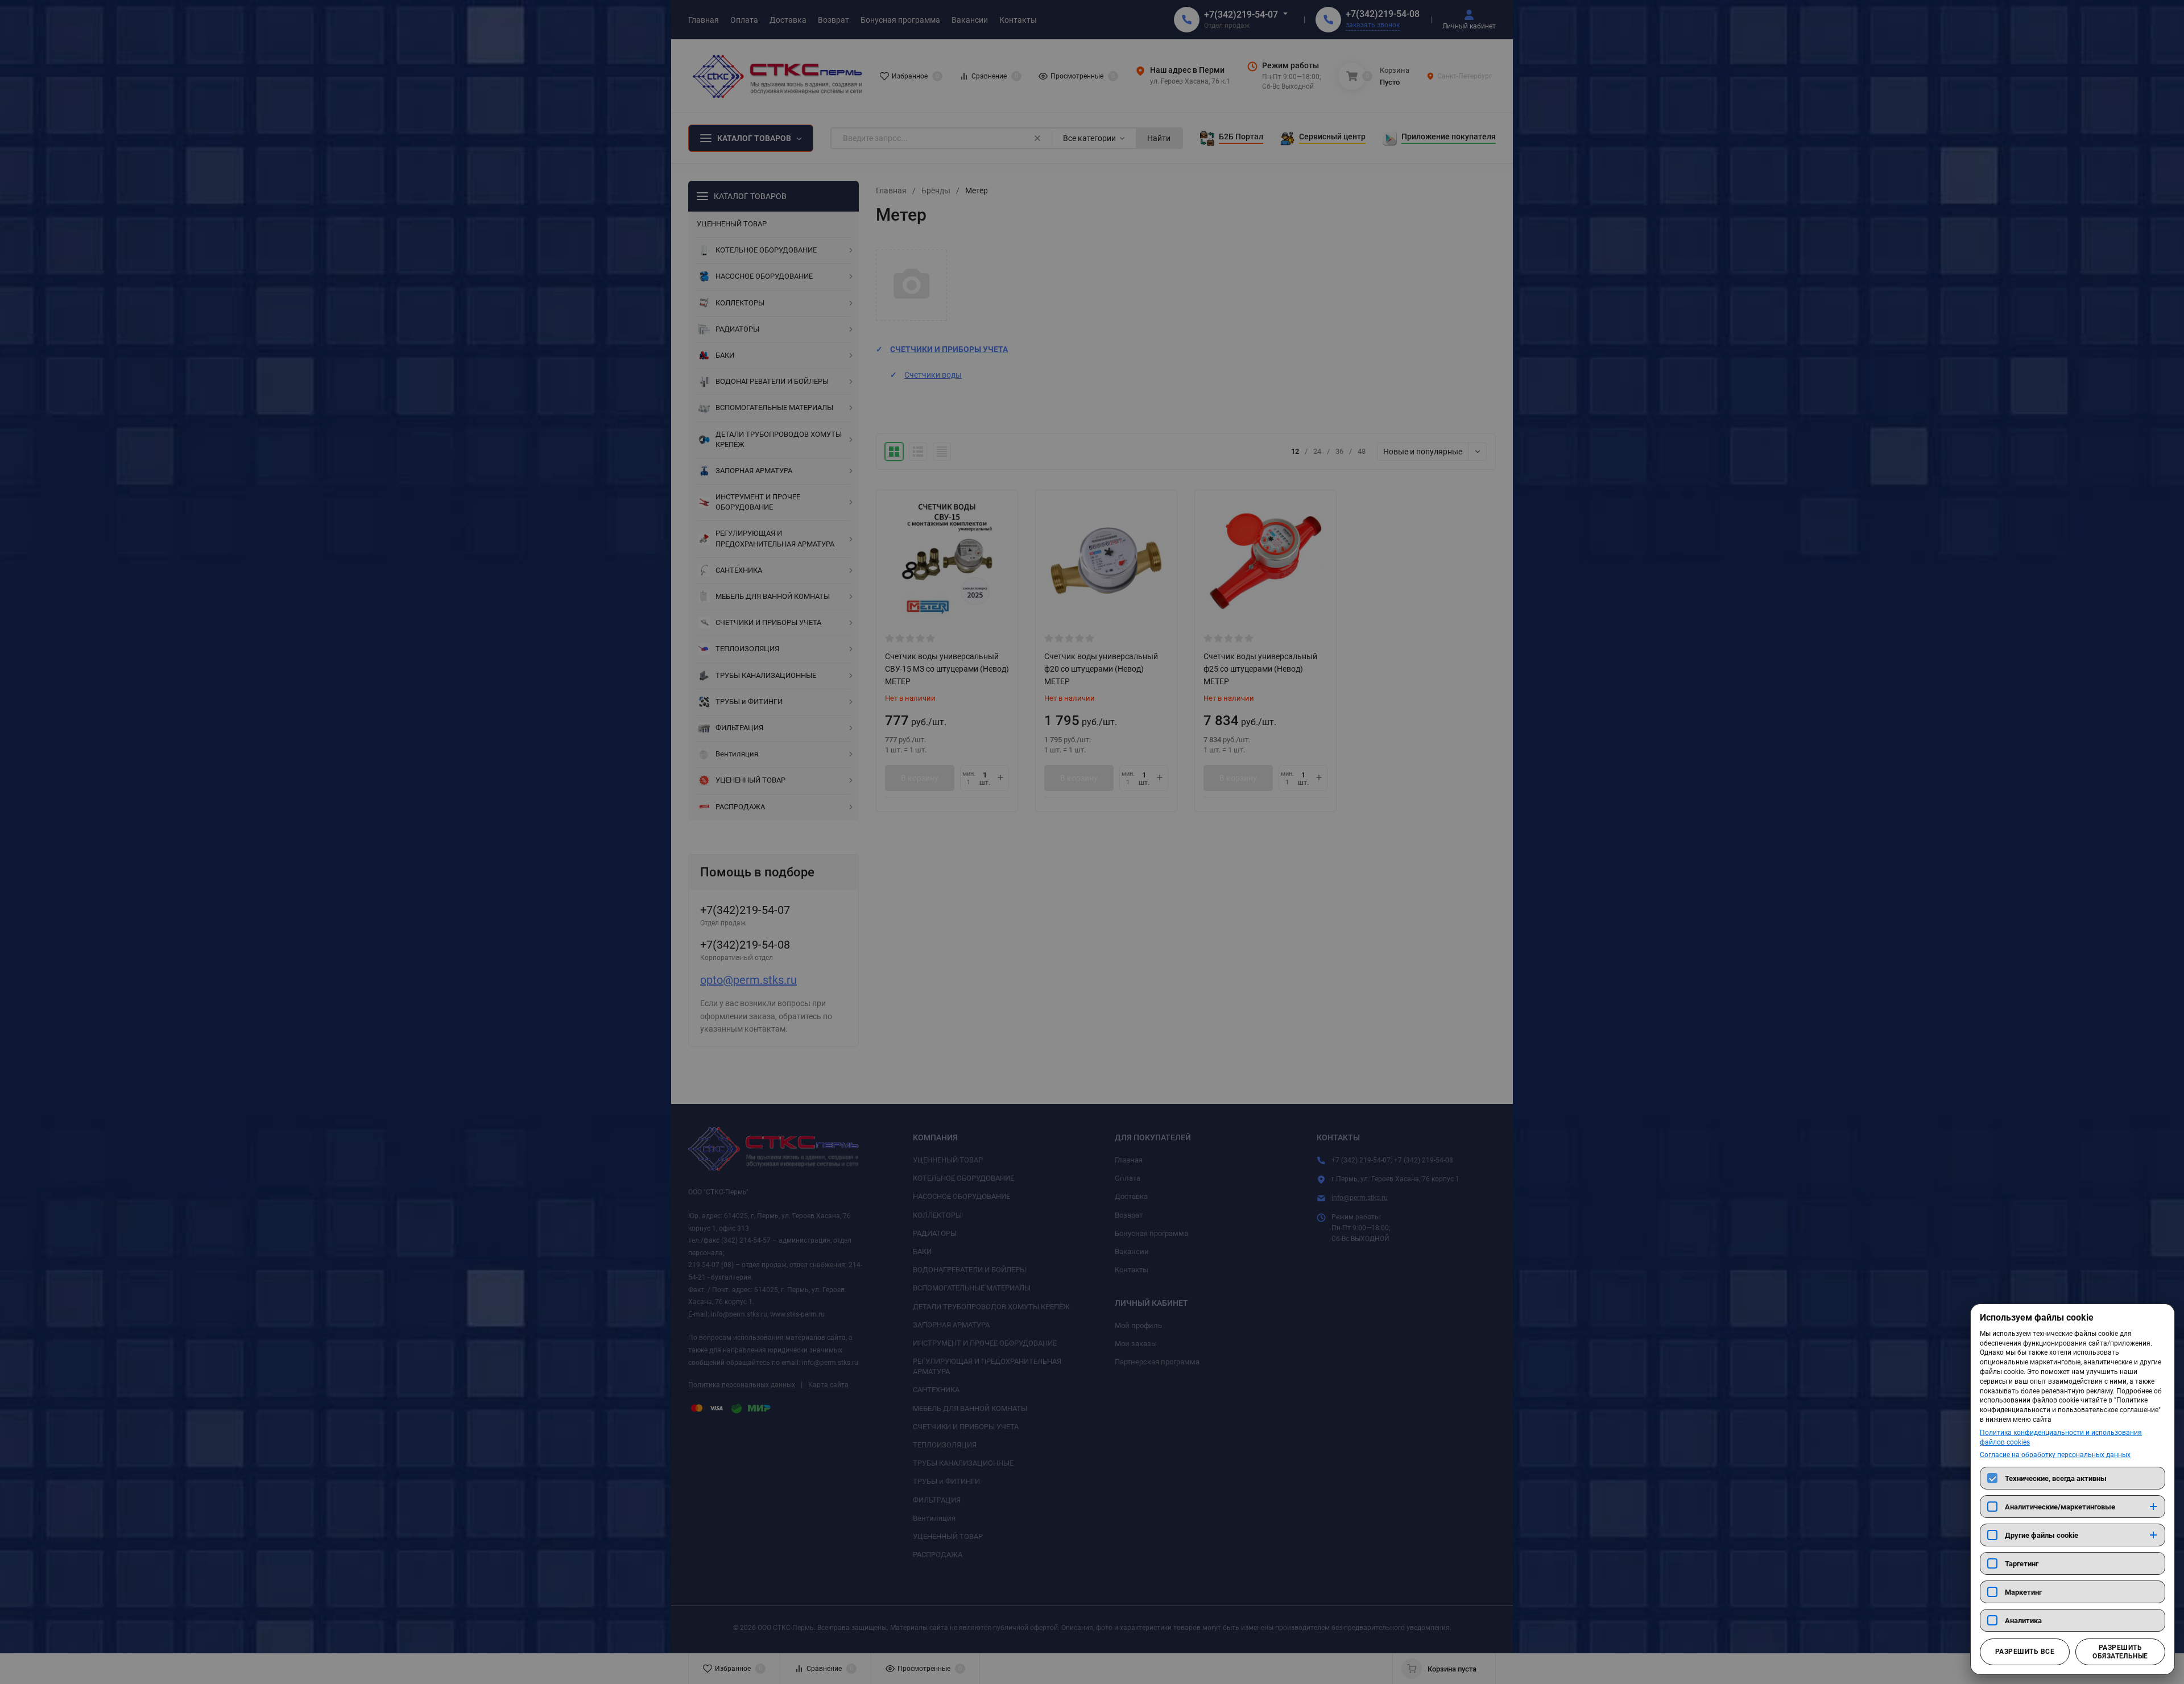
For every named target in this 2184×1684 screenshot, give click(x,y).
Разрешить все (2025, 1652)
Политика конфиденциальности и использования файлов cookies (2061, 1437)
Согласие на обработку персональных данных (2055, 1455)
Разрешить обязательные (2120, 1652)
